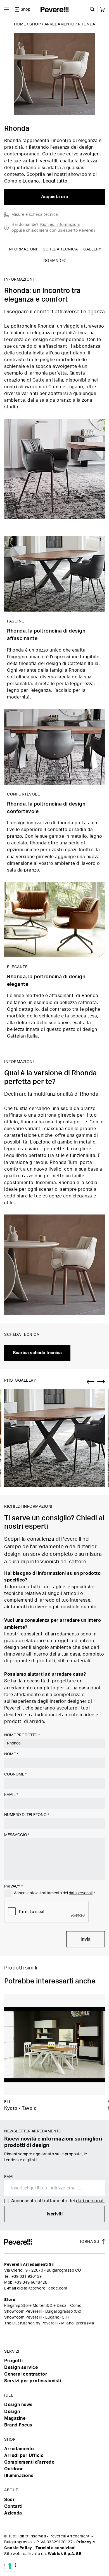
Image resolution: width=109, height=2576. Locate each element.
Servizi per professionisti (33, 2381)
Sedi (9, 2500)
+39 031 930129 (27, 2277)
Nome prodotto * (22, 1735)
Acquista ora (55, 197)
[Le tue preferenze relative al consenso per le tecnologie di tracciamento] (10, 2566)
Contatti (13, 2506)
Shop (35, 24)
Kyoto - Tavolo (20, 2108)
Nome (11, 1754)
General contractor (26, 2374)
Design (12, 2412)
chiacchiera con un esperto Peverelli (61, 231)
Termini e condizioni (55, 2548)
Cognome (15, 1774)
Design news (18, 2405)
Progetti (13, 2361)
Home (20, 24)
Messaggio (17, 1835)
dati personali (81, 1893)
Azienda (13, 2513)
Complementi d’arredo (29, 2462)
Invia (86, 1939)
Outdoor (14, 2469)
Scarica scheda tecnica (37, 1353)
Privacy (13, 1886)
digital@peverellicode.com (42, 2288)
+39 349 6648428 (31, 2283)
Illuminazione (19, 2476)
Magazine (15, 2418)
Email (11, 1795)
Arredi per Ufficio (24, 2456)
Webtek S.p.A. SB (65, 2554)
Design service (21, 2367)
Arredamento (60, 24)
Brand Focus (18, 2425)
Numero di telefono (27, 1815)
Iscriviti (55, 2214)
